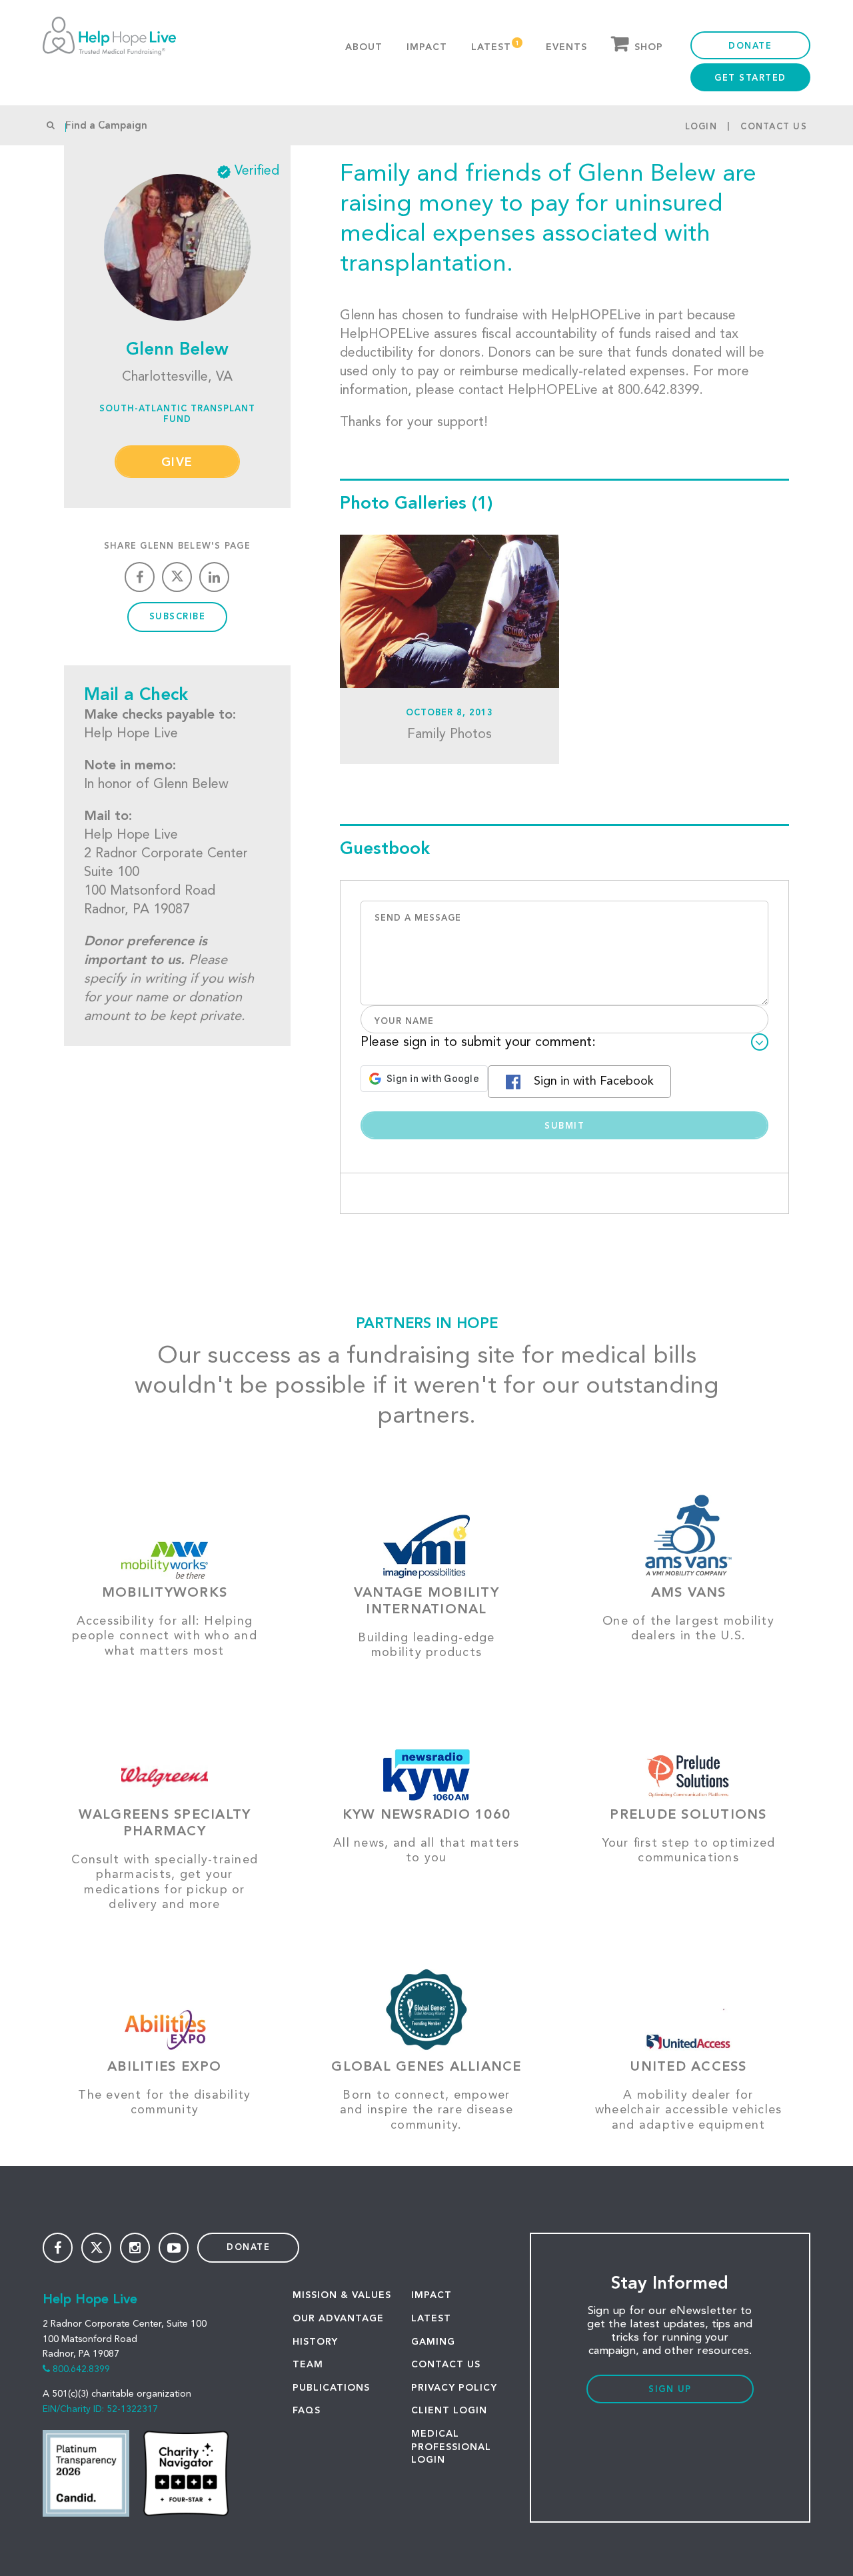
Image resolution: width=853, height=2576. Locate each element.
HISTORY (315, 2342)
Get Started (750, 78)
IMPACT (431, 2295)
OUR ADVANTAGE (338, 2319)
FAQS (307, 2411)
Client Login (449, 2411)
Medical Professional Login (451, 2447)
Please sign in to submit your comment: (478, 1043)
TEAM (308, 2365)
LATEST (431, 2319)
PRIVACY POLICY (454, 2388)
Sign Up (670, 2390)
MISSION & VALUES (342, 2295)
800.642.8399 (81, 2369)
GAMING (433, 2342)
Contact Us (774, 127)
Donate (750, 46)
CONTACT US (446, 2365)
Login (701, 127)
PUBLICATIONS (331, 2388)
